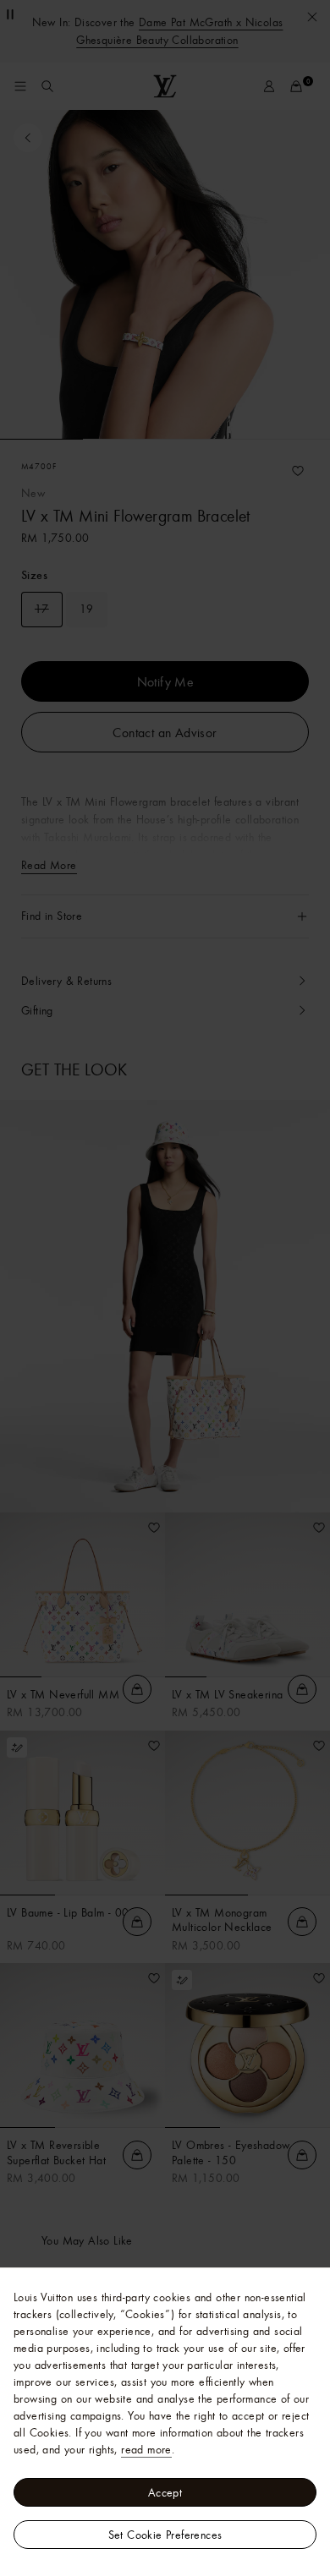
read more (146, 2449)
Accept (165, 2492)
